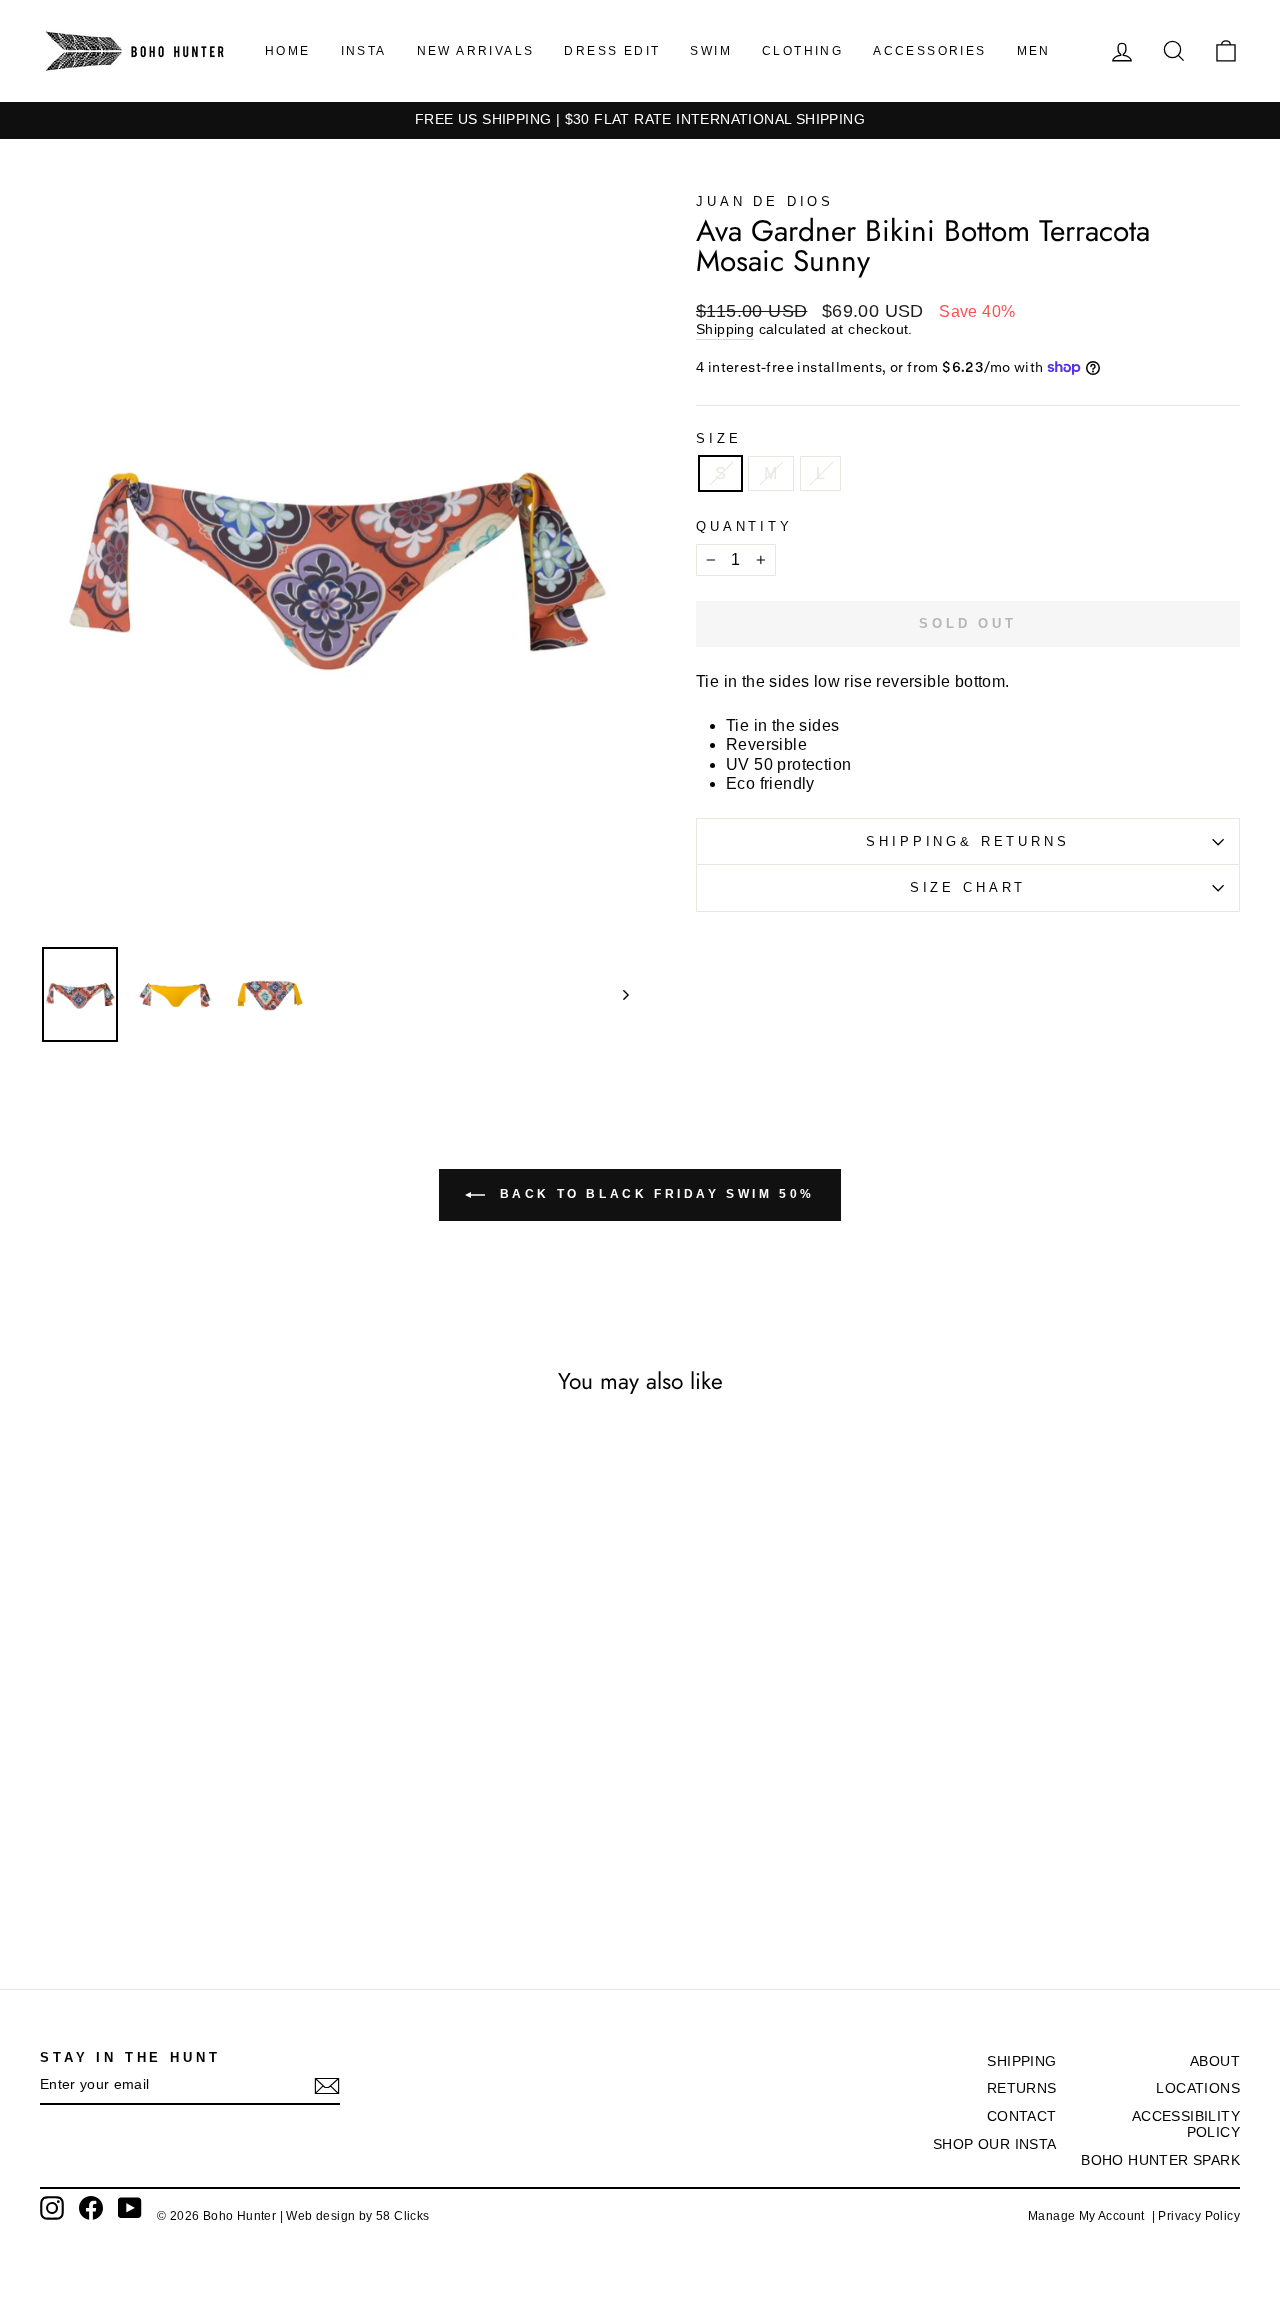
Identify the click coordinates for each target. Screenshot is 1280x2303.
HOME (288, 51)
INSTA (364, 51)
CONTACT (1022, 2116)
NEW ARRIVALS (476, 51)
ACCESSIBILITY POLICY (1186, 2124)
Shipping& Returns (967, 841)
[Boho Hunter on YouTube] (130, 2208)
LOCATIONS (1198, 2088)
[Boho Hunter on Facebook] (91, 2208)
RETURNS (1022, 2088)
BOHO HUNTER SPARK (1160, 2160)
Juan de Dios (765, 201)
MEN (1034, 51)
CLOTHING (802, 51)
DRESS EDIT (612, 51)
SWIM (711, 51)
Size (718, 438)
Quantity (744, 526)
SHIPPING (1021, 2061)
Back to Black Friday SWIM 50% (654, 1194)
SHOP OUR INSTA (995, 2144)
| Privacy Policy (1196, 2216)
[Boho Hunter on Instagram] (52, 2208)
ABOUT (1215, 2061)
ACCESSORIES (929, 51)
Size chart (968, 887)
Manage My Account (1090, 2216)
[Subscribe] (327, 2086)
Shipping (725, 329)
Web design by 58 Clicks (357, 2216)
